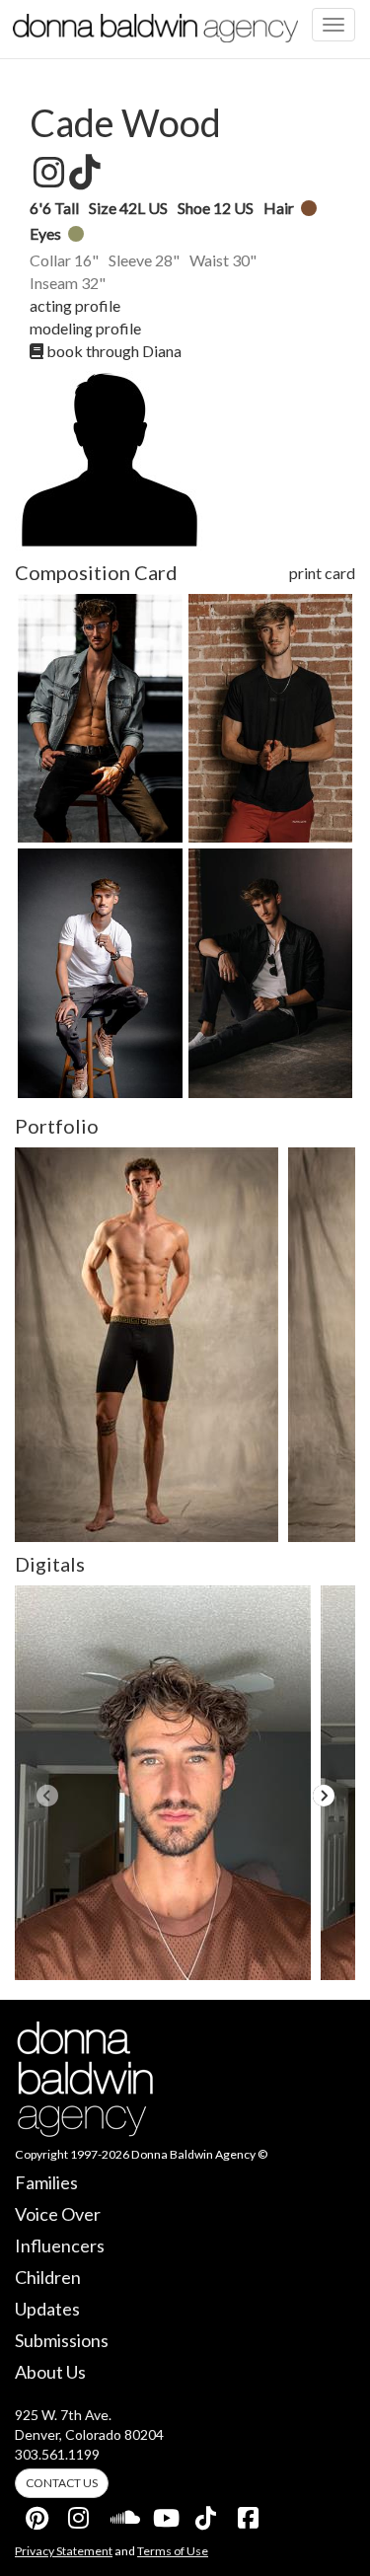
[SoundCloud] (122, 2514)
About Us (50, 2372)
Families (46, 2182)
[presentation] (47, 1796)
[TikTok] (207, 2514)
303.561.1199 (57, 2454)
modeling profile (85, 328)
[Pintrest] (37, 2514)
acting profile (75, 305)
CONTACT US (62, 2483)
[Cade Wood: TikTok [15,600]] (83, 173)
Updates (47, 2309)
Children (48, 2277)
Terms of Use (173, 2551)
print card (322, 573)
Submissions (62, 2340)
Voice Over (58, 2214)
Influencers (60, 2245)
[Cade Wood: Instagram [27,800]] (47, 173)
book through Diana (112, 351)
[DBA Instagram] (80, 2514)
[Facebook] (250, 2514)
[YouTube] (165, 2514)
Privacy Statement (64, 2551)
